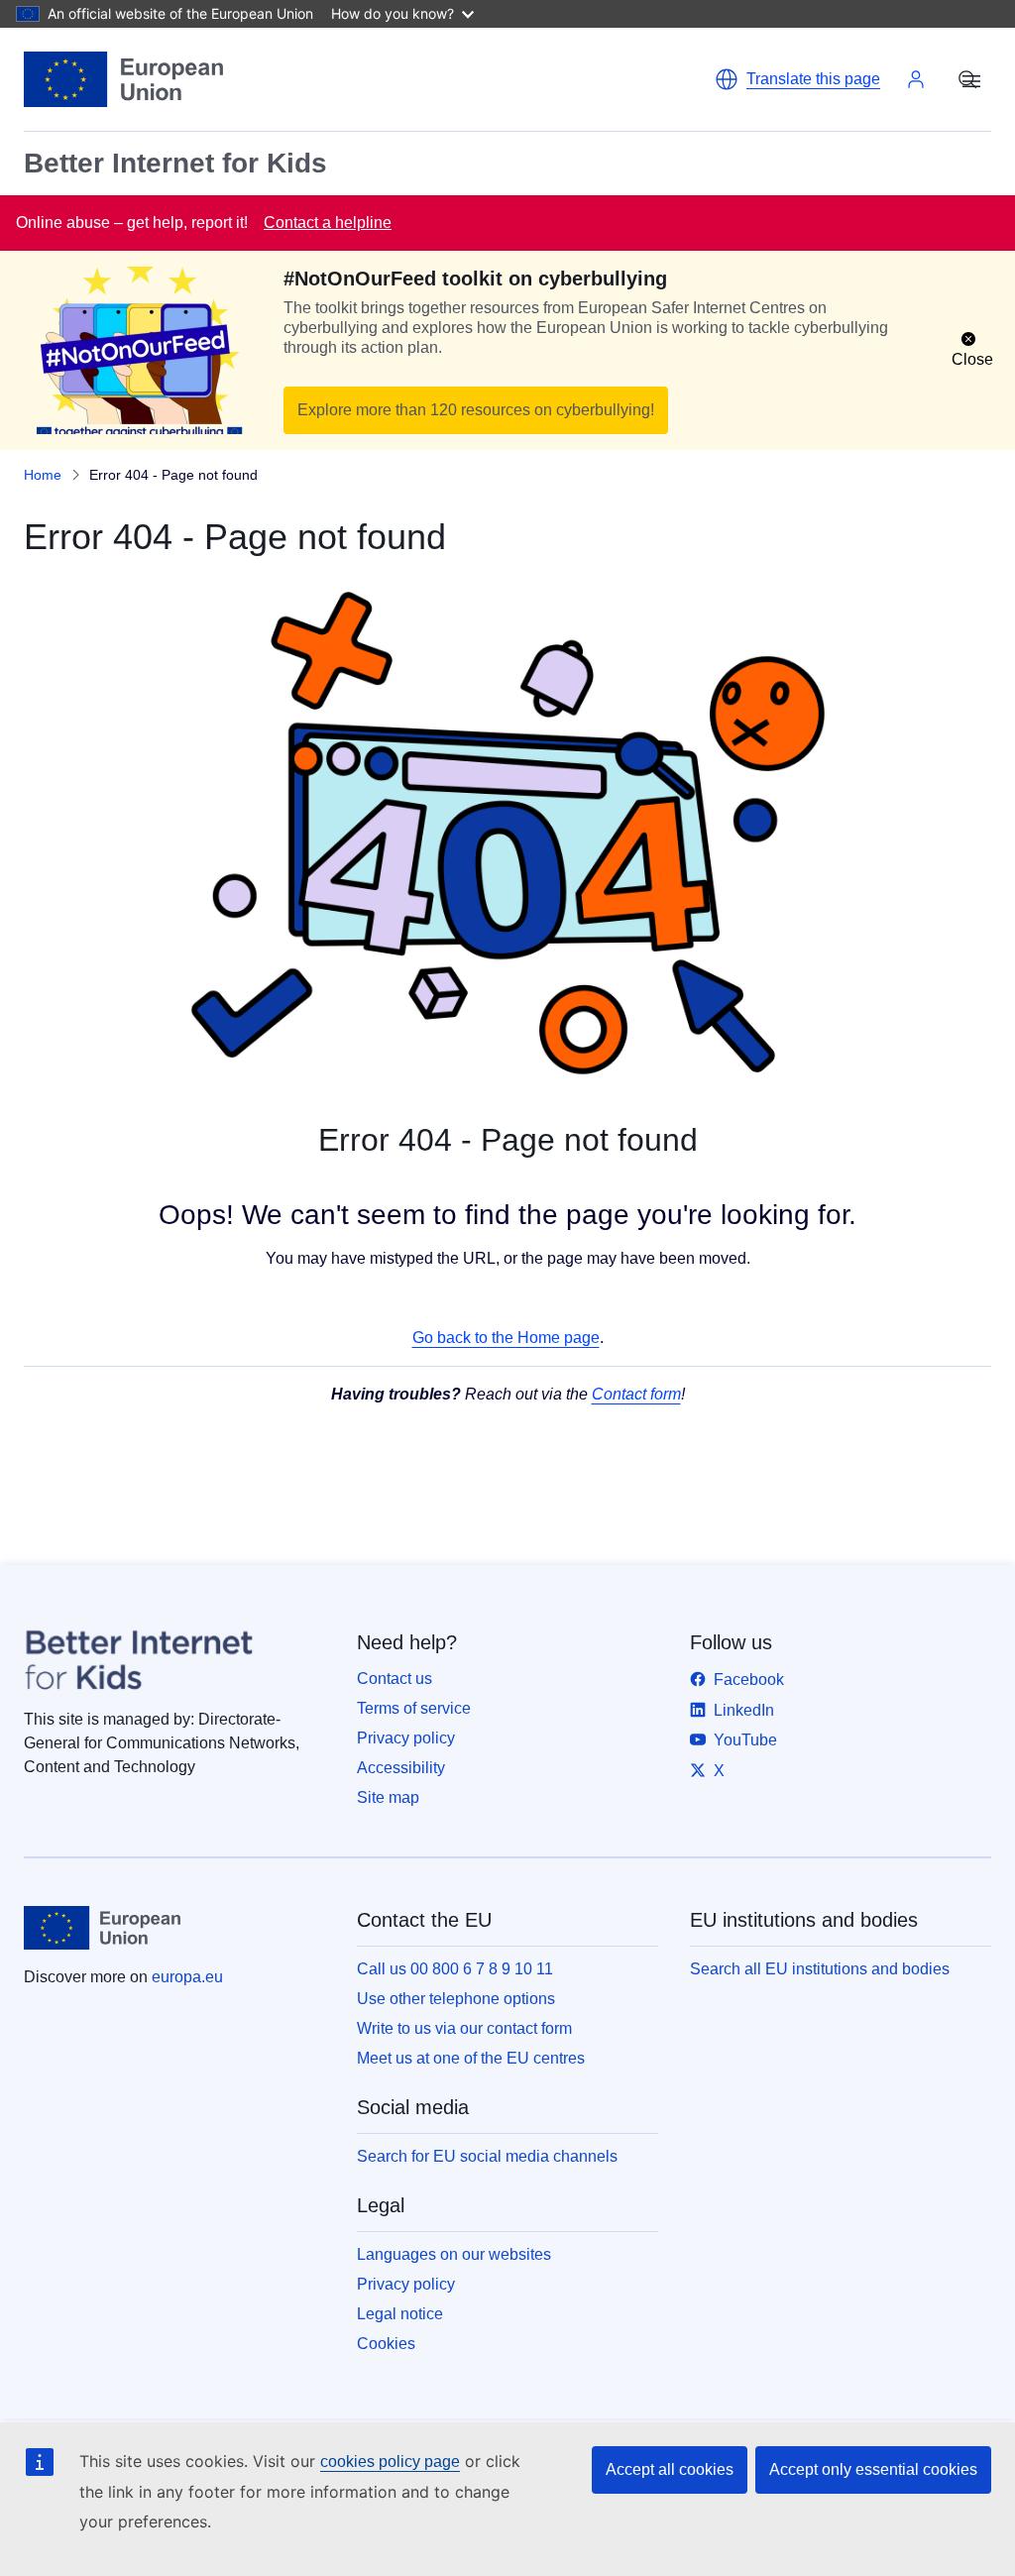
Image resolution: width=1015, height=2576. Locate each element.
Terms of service (414, 1708)
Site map (388, 1797)
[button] (797, 79)
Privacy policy (406, 1738)
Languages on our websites (454, 2254)
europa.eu (187, 1977)
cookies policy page (390, 2462)
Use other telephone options (456, 1999)
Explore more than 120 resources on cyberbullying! (476, 410)
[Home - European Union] (123, 79)
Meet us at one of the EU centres (471, 2058)
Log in (916, 79)
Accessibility (401, 1768)
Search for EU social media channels (487, 2156)
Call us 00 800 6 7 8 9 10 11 (455, 1969)
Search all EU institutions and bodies (820, 1969)
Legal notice (400, 2314)
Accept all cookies (670, 2469)
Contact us (395, 1679)
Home (43, 475)
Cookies (386, 2344)
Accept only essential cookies (873, 2469)
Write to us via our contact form (464, 2028)
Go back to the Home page (506, 1338)
